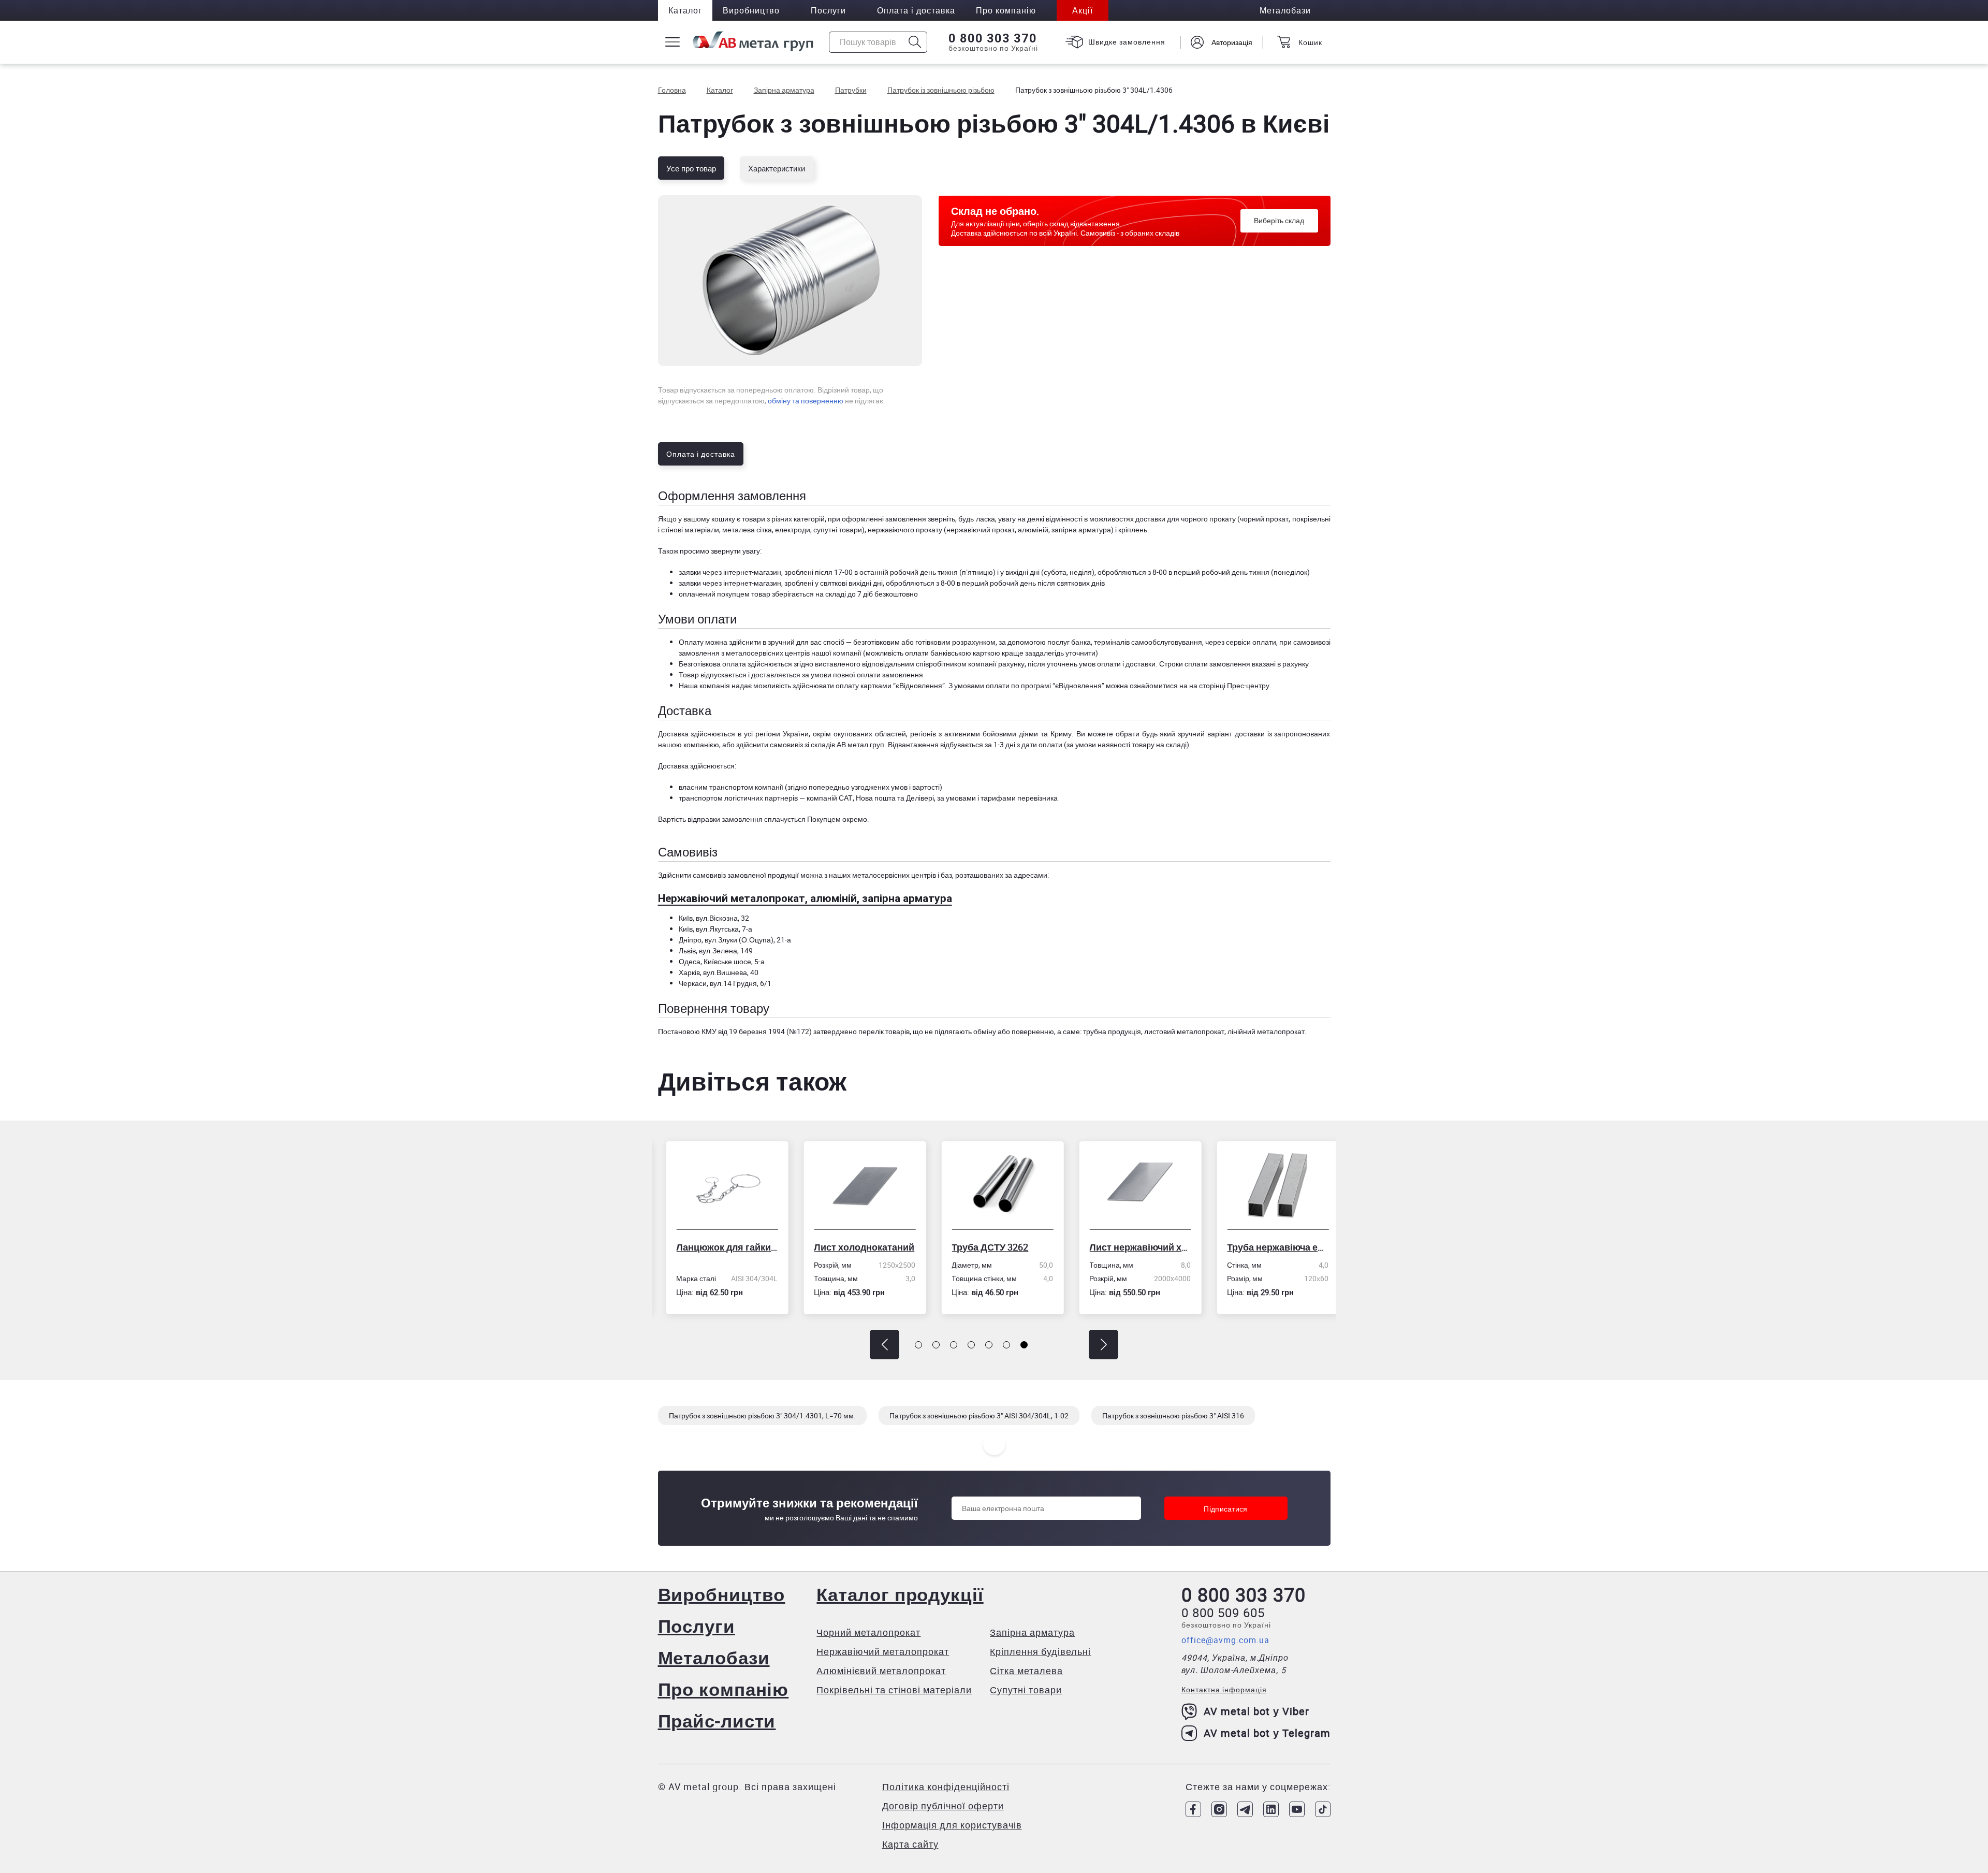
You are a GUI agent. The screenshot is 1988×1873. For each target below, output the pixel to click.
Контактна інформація (1224, 1689)
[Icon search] (915, 42)
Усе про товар (691, 168)
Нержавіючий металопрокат (883, 1651)
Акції (1083, 10)
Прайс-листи (717, 1720)
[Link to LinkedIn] (1271, 1809)
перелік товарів (884, 1031)
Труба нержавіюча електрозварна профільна (1270, 1247)
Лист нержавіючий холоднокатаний (1132, 1247)
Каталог (685, 10)
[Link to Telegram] (1245, 1809)
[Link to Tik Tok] (1323, 1809)
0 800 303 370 (993, 38)
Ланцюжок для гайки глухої (719, 1247)
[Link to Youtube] (1297, 1809)
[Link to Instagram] (1219, 1809)
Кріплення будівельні (1040, 1651)
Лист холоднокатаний (856, 1247)
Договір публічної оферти (943, 1806)
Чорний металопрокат (868, 1632)
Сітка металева (1026, 1671)
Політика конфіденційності (946, 1787)
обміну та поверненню (806, 401)
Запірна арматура (1032, 1632)
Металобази (714, 1657)
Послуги (828, 10)
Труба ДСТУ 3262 (982, 1247)
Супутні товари (1026, 1690)
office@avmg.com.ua (1225, 1640)
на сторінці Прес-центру (1229, 685)
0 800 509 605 (1223, 1613)
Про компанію (723, 1689)
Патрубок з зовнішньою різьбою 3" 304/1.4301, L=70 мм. (762, 1415)
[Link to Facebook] (1193, 1809)
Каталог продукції (900, 1594)
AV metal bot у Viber (1256, 1711)
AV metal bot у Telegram (1267, 1733)
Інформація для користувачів (952, 1825)
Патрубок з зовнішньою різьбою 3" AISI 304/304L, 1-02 (979, 1415)
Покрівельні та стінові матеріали (894, 1690)
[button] (885, 1345)
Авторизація (1232, 42)
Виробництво (751, 10)
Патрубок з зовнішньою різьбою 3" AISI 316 (1173, 1415)
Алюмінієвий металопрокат (881, 1671)
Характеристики (777, 168)
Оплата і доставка (916, 10)
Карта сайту (910, 1844)
